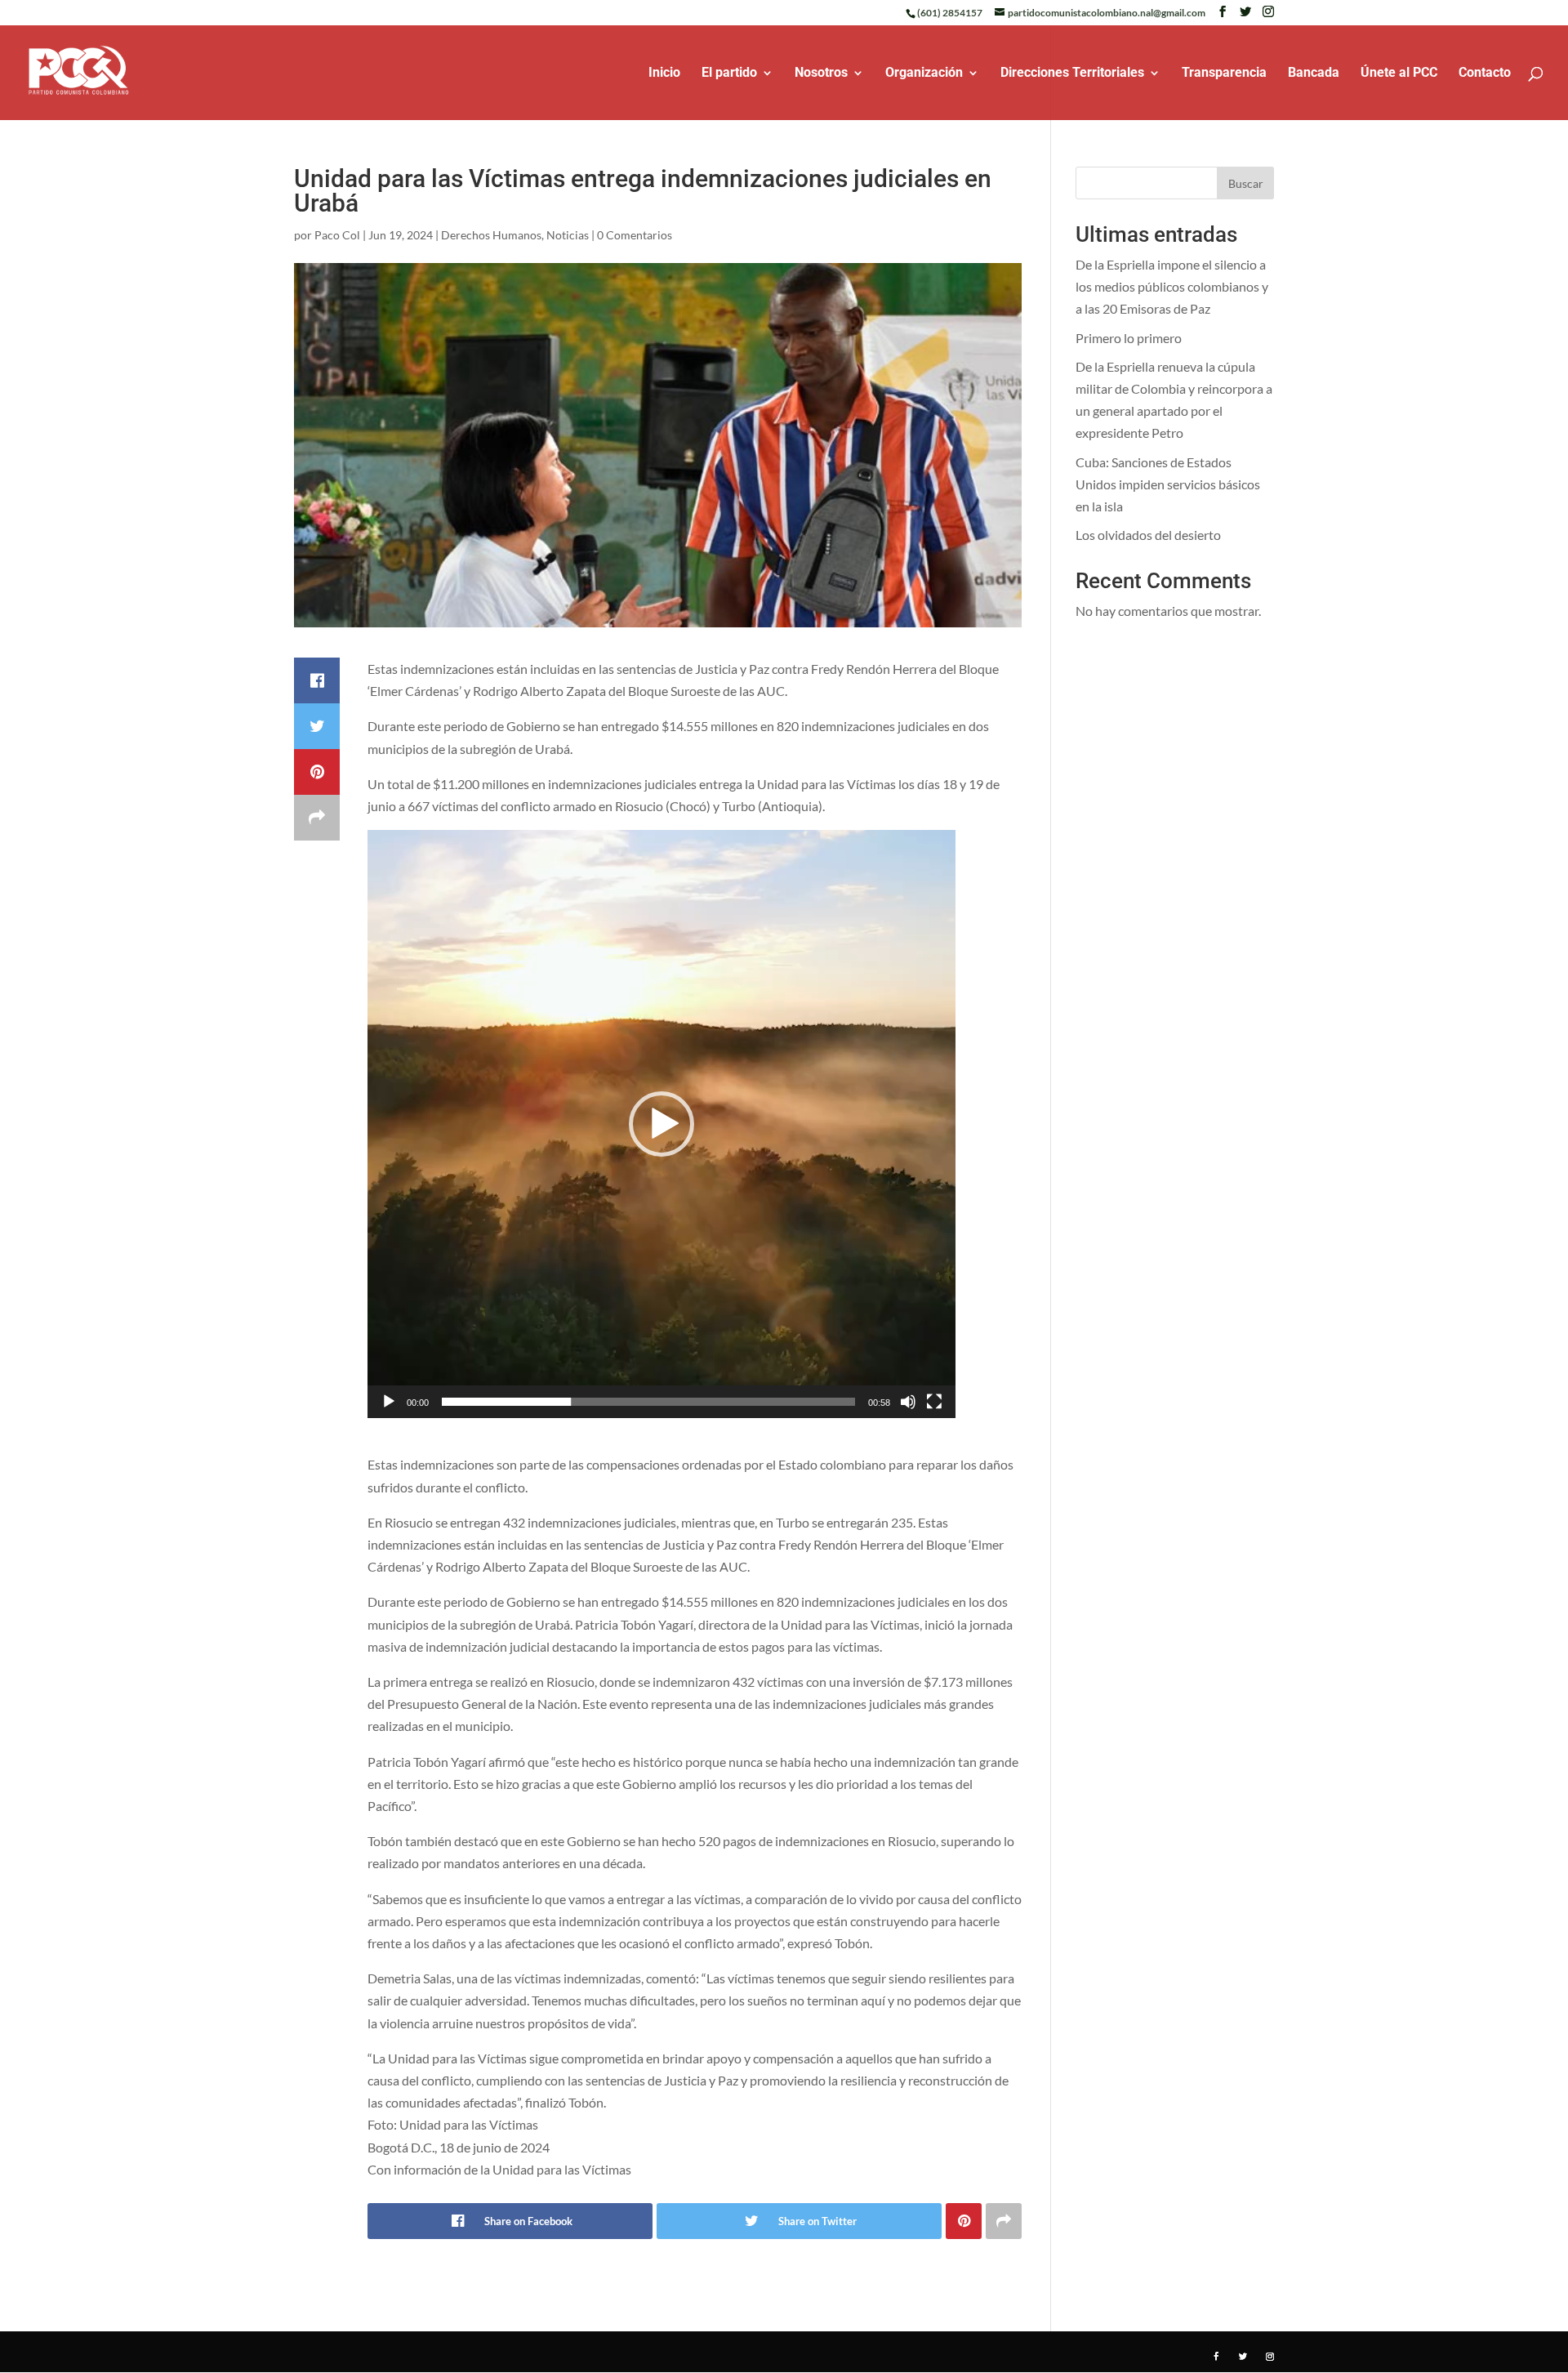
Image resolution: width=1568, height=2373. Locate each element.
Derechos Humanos (491, 235)
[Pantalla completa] (934, 1402)
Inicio (664, 74)
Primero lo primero (1129, 338)
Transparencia (1224, 74)
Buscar (1246, 183)
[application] (661, 1124)
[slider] (648, 1402)
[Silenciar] (908, 1402)
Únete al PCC (1399, 74)
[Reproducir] (389, 1402)
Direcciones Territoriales (1072, 74)
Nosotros (821, 74)
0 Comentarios (635, 235)
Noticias (568, 235)
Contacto (1485, 74)
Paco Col (337, 235)
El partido (729, 74)
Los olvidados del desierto (1148, 535)
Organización (924, 74)
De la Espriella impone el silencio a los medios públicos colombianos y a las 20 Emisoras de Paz (1172, 286)
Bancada (1314, 74)
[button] (661, 1124)
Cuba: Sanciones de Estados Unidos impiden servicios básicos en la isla (1168, 484)
